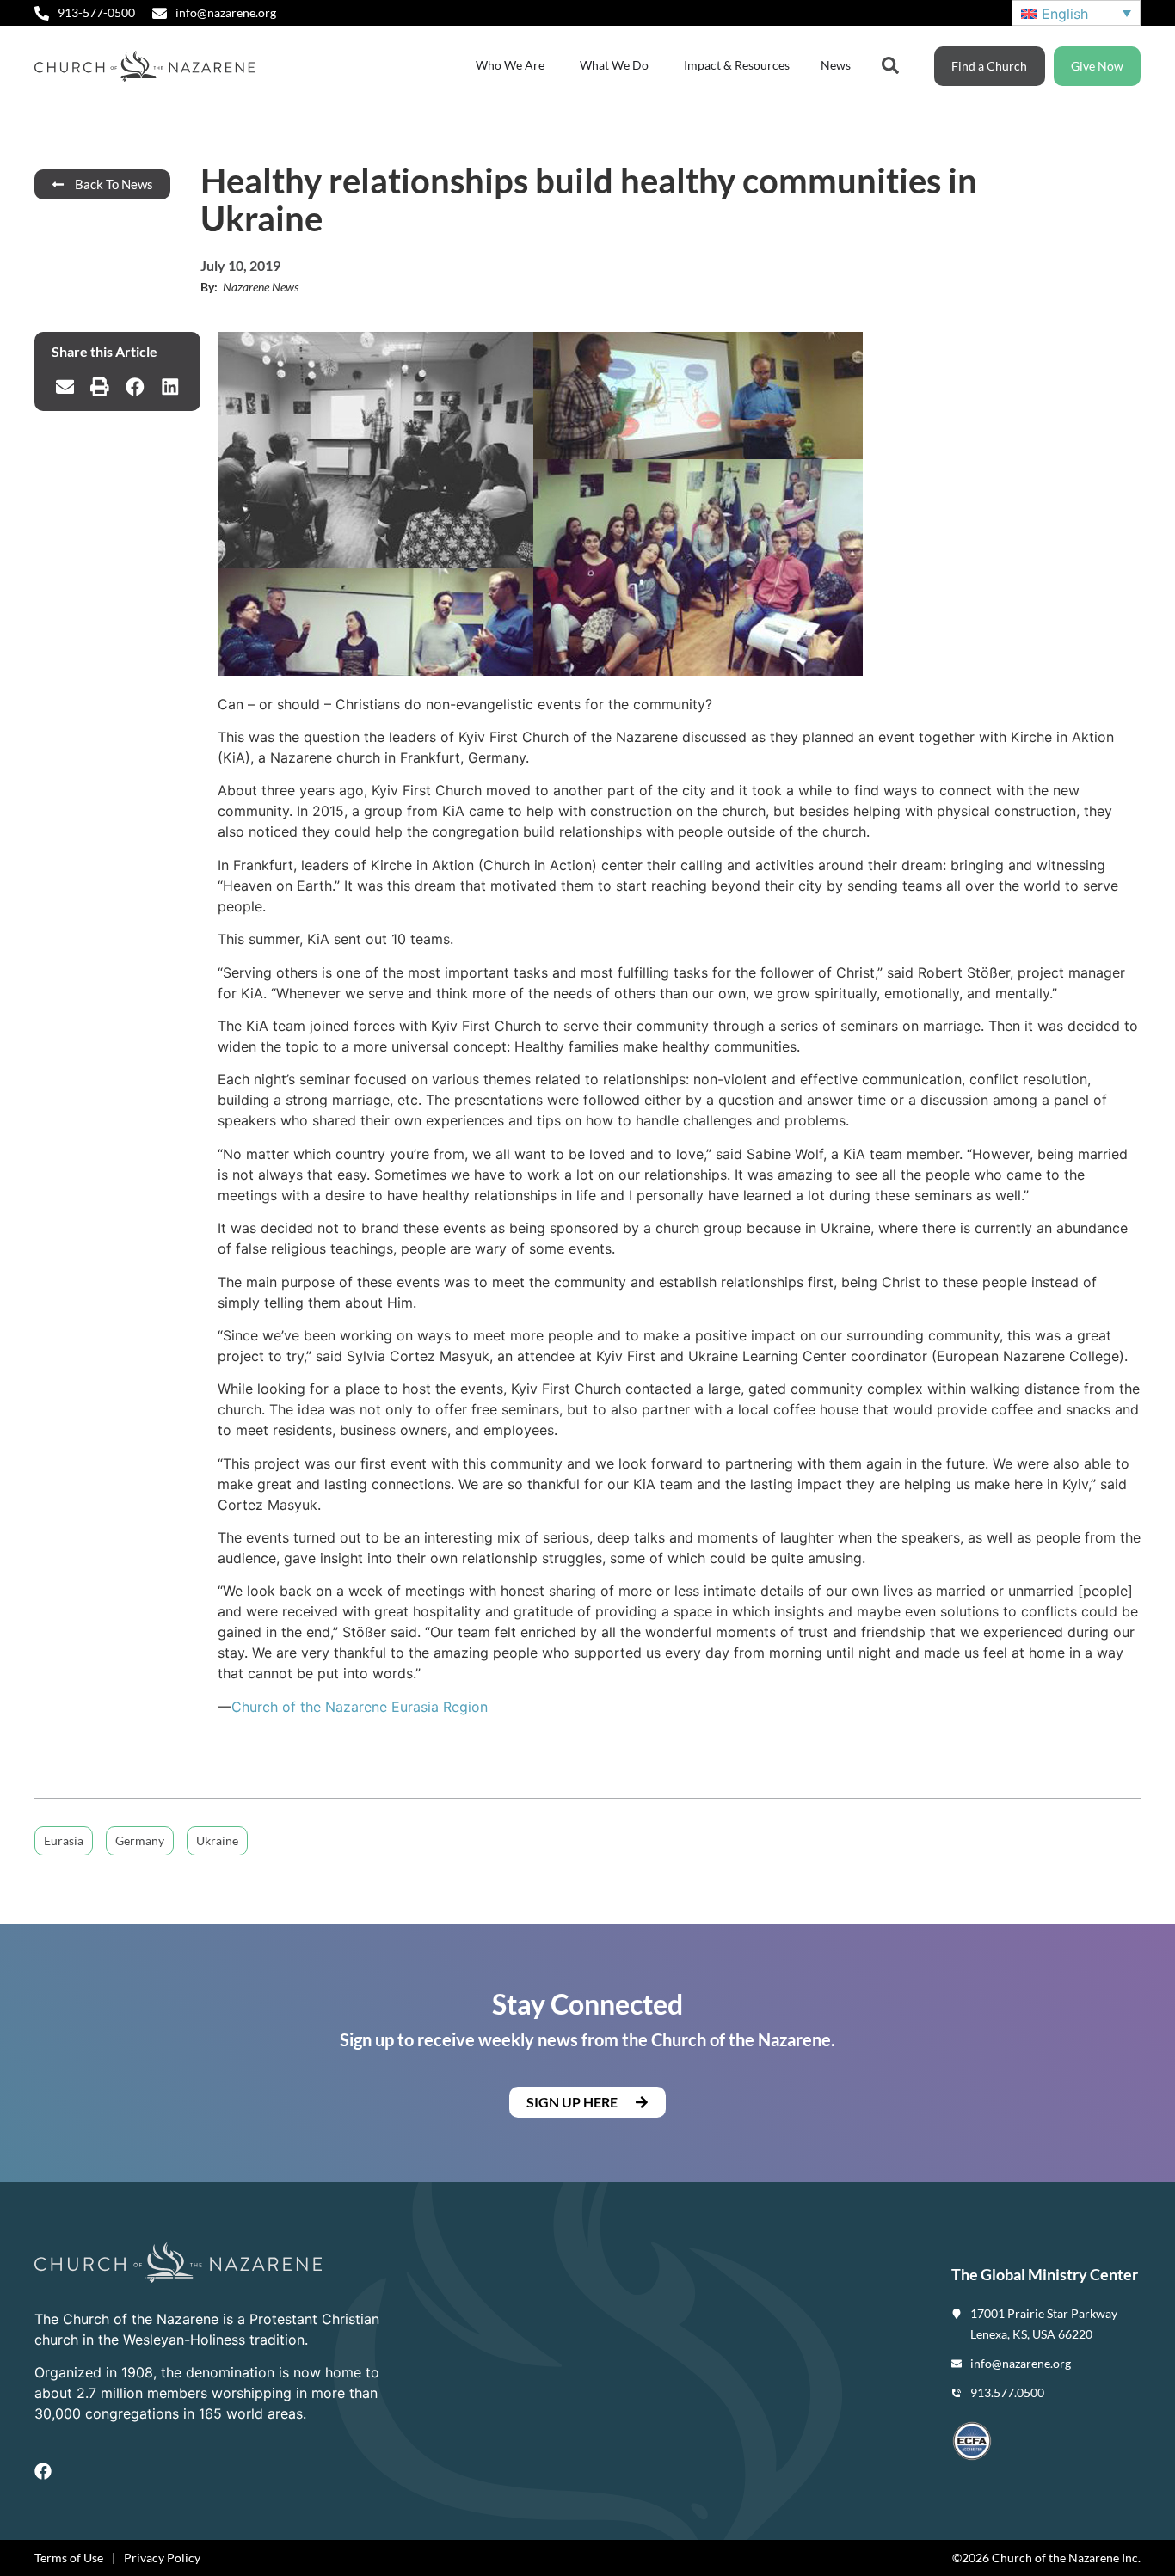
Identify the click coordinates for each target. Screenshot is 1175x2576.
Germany (140, 1840)
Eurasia (64, 1840)
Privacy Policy (162, 2558)
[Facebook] (43, 2471)
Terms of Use (69, 2558)
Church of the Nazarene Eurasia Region (360, 1707)
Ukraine (217, 1840)
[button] (65, 387)
